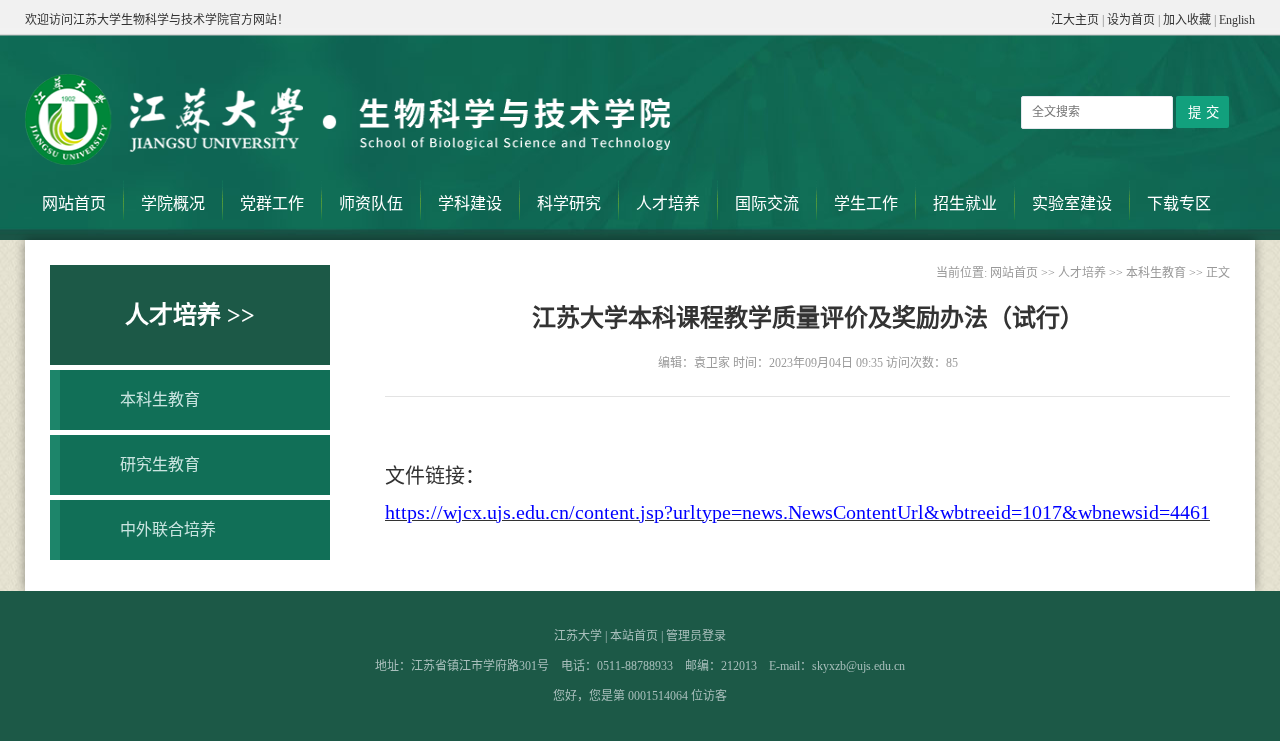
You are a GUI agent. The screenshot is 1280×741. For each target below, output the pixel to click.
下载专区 (1179, 203)
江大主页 (1075, 20)
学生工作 (866, 203)
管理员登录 (696, 636)
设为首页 (1131, 20)
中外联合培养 (168, 529)
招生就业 (965, 203)
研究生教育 (160, 464)
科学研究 (569, 203)
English (1237, 20)
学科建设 (470, 203)
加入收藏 (1187, 20)
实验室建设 (1072, 203)
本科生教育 (160, 399)
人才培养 (668, 203)
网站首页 (74, 203)
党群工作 (272, 203)
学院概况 (173, 203)
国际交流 (767, 203)
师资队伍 (371, 203)
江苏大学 (578, 636)
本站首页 (634, 636)
